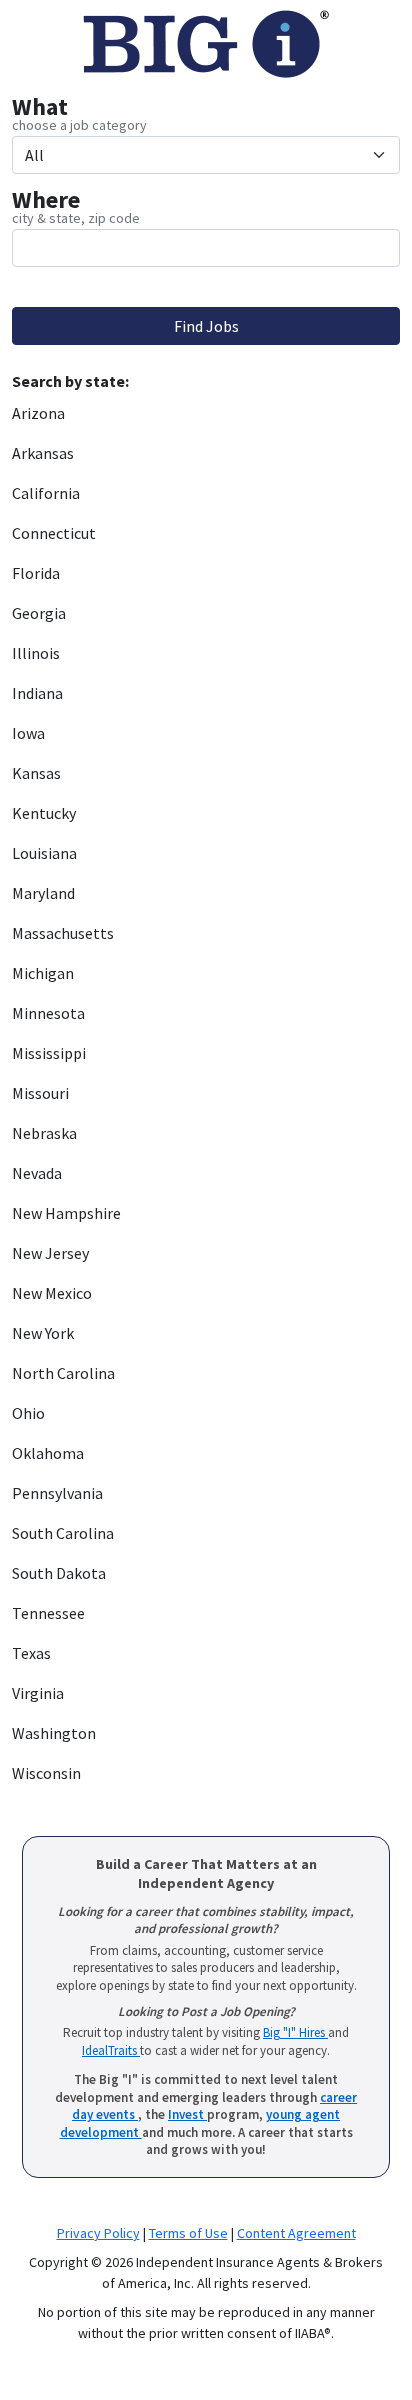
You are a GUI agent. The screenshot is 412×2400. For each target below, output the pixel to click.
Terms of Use (188, 2233)
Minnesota (48, 1013)
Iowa (28, 733)
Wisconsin (46, 1773)
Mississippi (49, 1053)
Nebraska (44, 1133)
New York (43, 1333)
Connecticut (54, 533)
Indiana (37, 693)
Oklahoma (48, 1453)
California (46, 493)
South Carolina (63, 1533)
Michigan (43, 973)
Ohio (28, 1413)
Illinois (36, 653)
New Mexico (52, 1293)
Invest (187, 2114)
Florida (36, 573)
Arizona (38, 413)
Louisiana (44, 853)
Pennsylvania (57, 1493)
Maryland (43, 893)
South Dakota (59, 1573)
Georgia (39, 613)
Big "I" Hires (295, 2032)
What (40, 107)
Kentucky (44, 813)
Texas (31, 1653)
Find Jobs (206, 326)
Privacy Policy (98, 2233)
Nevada (37, 1173)
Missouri (40, 1093)
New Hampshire (66, 1213)
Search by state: (70, 381)
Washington (54, 1733)
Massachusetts (63, 933)
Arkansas (43, 453)
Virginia (38, 1693)
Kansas (36, 773)
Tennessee (48, 1613)
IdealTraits (111, 2050)
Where (46, 200)
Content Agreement (296, 2233)
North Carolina (63, 1373)
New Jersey (50, 1253)
